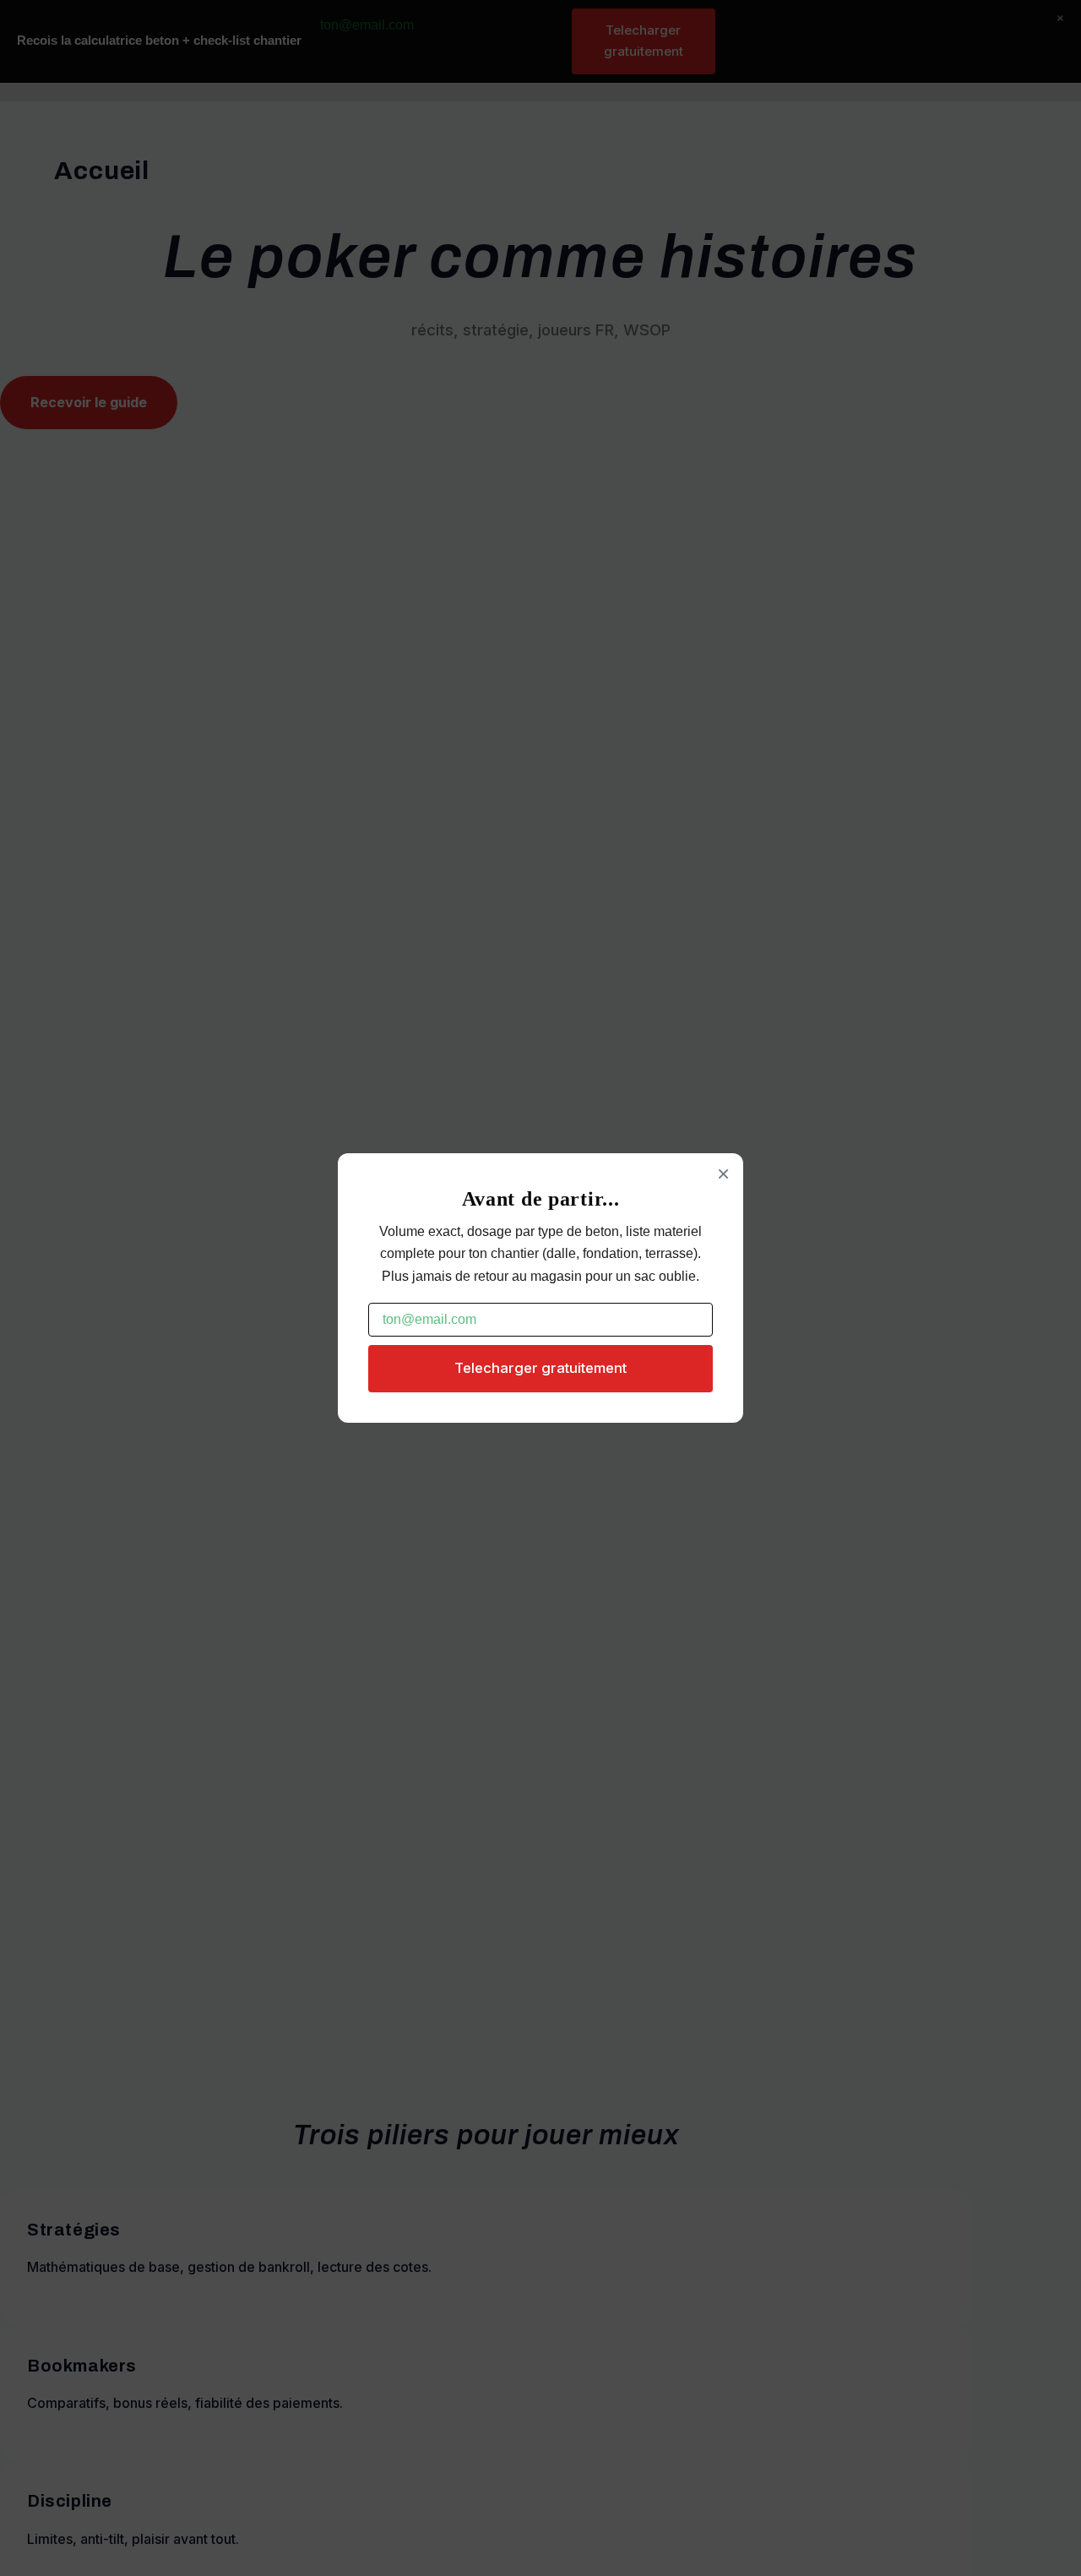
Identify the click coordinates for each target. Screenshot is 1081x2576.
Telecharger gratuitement (540, 1368)
